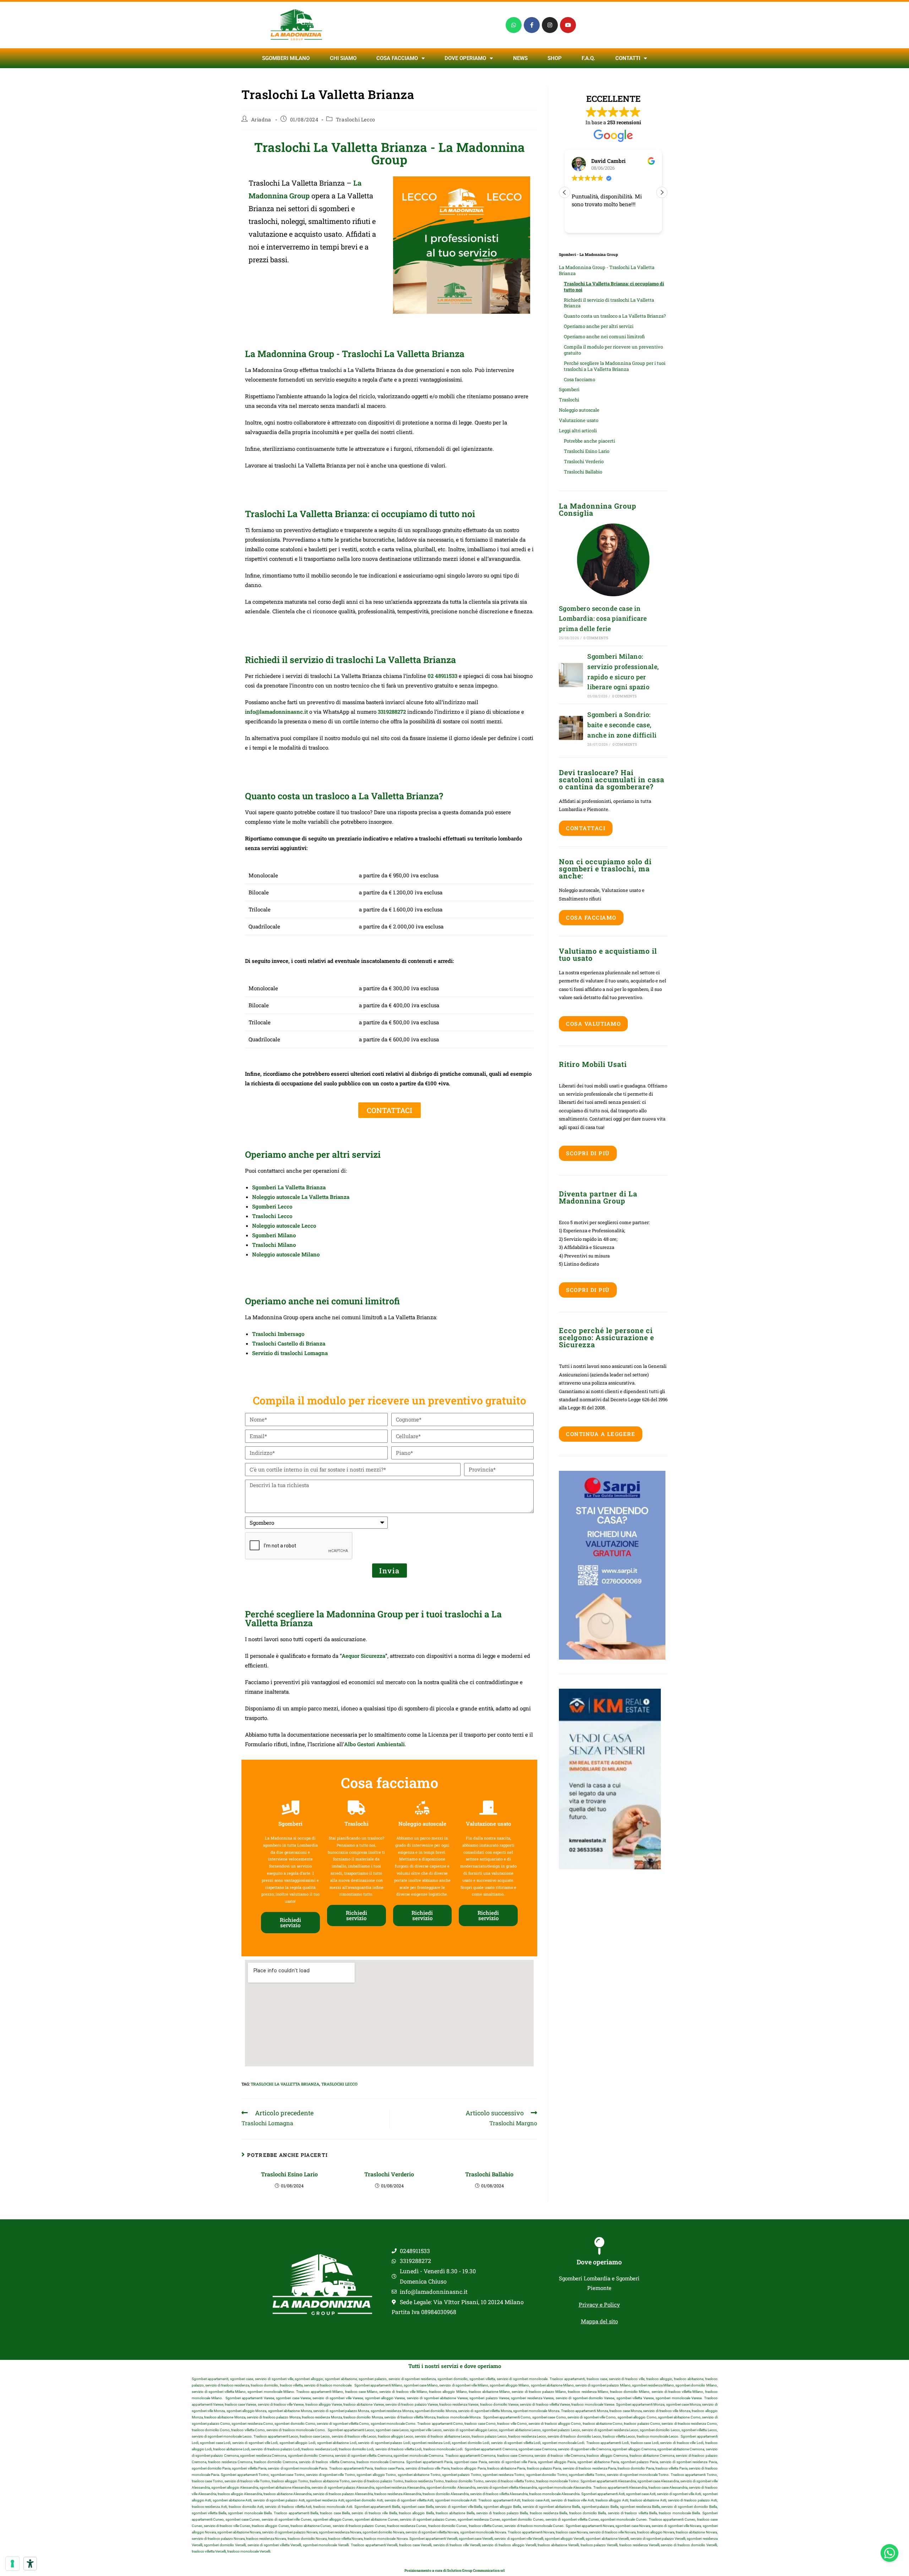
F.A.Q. (588, 58)
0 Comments (596, 638)
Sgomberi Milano (286, 58)
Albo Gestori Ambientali (374, 1744)
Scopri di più (588, 1153)
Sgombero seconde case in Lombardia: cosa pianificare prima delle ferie (603, 619)
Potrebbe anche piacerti (589, 441)
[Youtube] (568, 25)
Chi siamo (343, 58)
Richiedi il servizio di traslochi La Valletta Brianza (609, 303)
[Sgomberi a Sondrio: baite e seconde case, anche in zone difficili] (571, 728)
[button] (662, 192)
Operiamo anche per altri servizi (599, 326)
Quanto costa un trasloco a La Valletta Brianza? (615, 316)
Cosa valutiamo (593, 1024)
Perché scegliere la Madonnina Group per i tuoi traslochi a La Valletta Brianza (615, 366)
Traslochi (569, 400)
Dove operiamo (599, 2262)
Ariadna (261, 119)
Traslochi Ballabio (489, 2174)
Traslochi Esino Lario (289, 2174)
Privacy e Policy (599, 2304)
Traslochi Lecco (356, 119)
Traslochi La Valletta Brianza (285, 2084)
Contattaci (586, 828)
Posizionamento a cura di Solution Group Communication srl (454, 2570)
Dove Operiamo (465, 58)
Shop (555, 58)
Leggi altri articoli (578, 431)
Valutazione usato (579, 420)
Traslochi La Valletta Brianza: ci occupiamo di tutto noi (614, 287)
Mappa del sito (599, 2321)
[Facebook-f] (532, 25)
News (520, 58)
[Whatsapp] (514, 25)
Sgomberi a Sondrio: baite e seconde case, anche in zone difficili (622, 725)
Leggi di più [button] (585, 222)
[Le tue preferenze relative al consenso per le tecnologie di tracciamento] (12, 2564)
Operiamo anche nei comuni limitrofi (604, 336)
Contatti (628, 58)
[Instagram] (550, 25)
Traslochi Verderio (389, 2174)
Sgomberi (569, 389)
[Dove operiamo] (599, 2246)
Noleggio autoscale (579, 410)
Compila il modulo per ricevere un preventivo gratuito (613, 350)
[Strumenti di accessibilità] (30, 2564)
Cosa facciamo (397, 58)
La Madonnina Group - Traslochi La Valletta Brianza (607, 270)
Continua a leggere (601, 1434)
